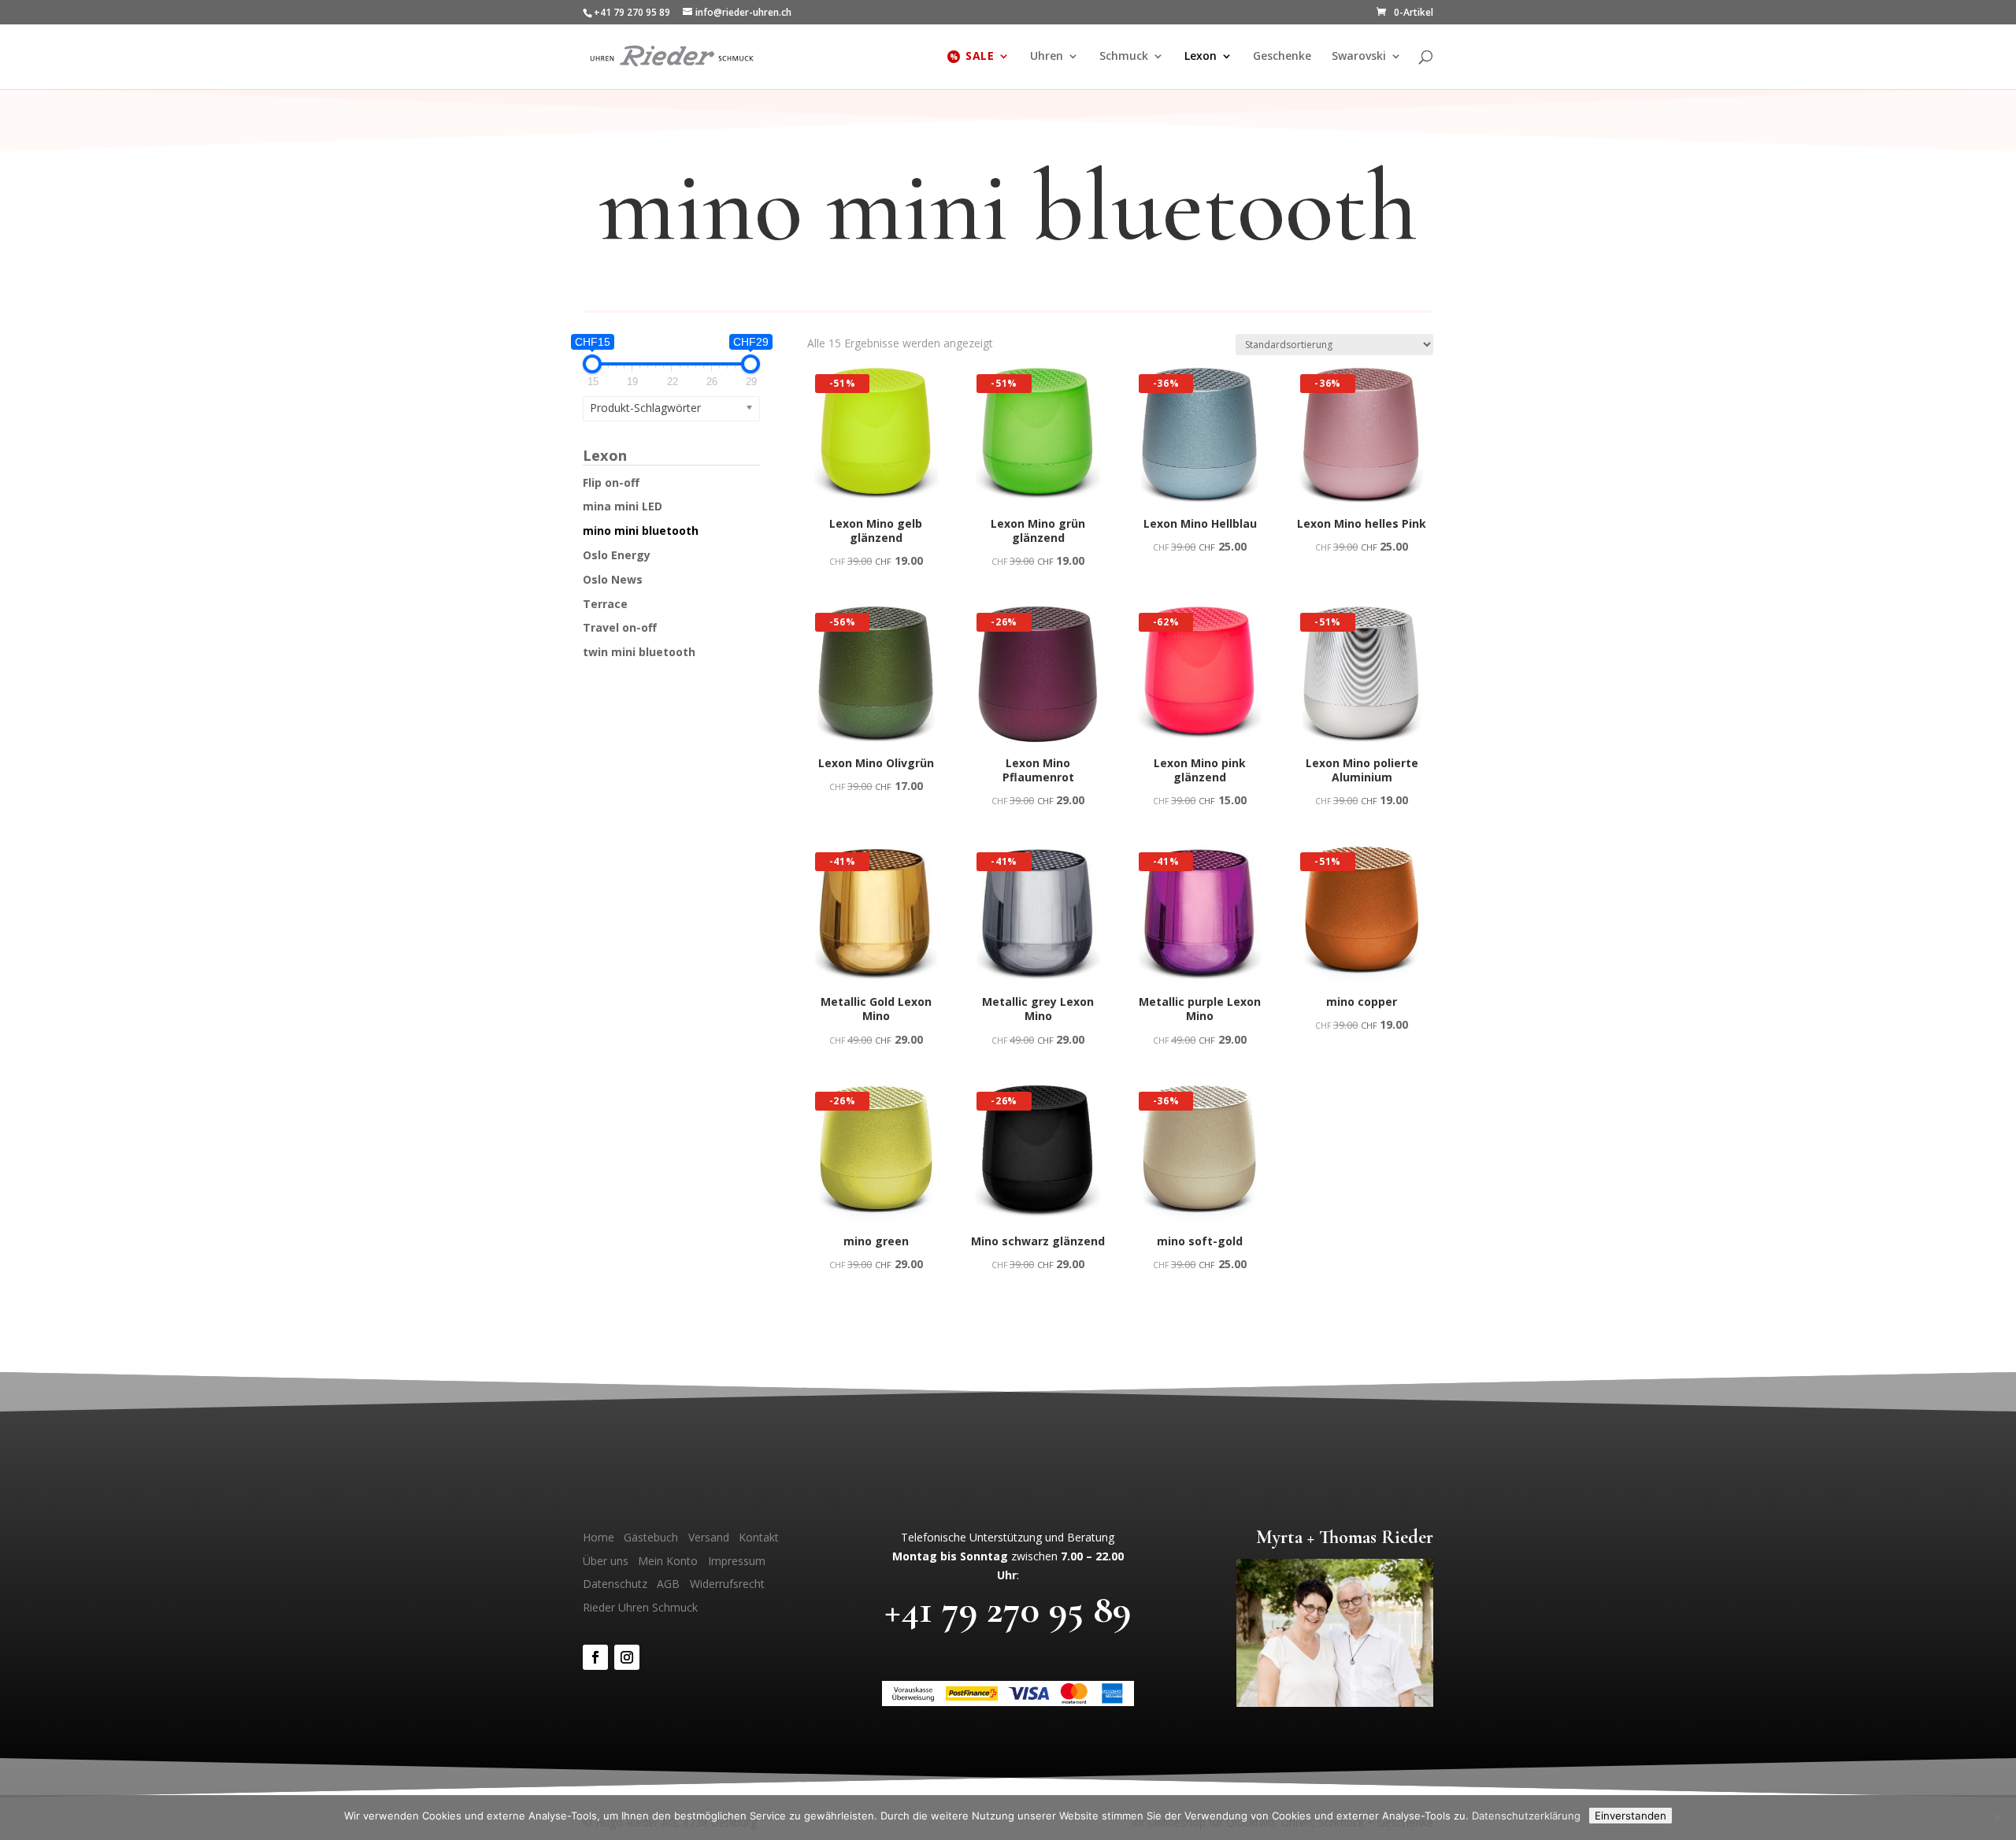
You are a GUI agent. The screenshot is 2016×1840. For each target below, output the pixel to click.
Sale (980, 57)
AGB (668, 1584)
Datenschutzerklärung (1526, 1816)
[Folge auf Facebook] (595, 1657)
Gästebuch (651, 1537)
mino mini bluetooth (641, 530)
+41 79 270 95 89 (1008, 1609)
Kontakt (759, 1537)
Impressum (737, 1561)
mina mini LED (623, 506)
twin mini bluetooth (639, 652)
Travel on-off (620, 627)
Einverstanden (1631, 1816)
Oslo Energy (617, 555)
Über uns (606, 1561)
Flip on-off (611, 482)
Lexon (1201, 57)
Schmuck (1124, 57)
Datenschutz (615, 1584)
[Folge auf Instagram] (627, 1657)
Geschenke (1282, 57)
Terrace (605, 604)
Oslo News (613, 579)
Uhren (1047, 57)
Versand (709, 1537)
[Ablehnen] (1996, 1818)
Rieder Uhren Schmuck (640, 1607)
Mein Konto (668, 1561)
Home (598, 1537)
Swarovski (1359, 57)
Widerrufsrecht (727, 1584)
